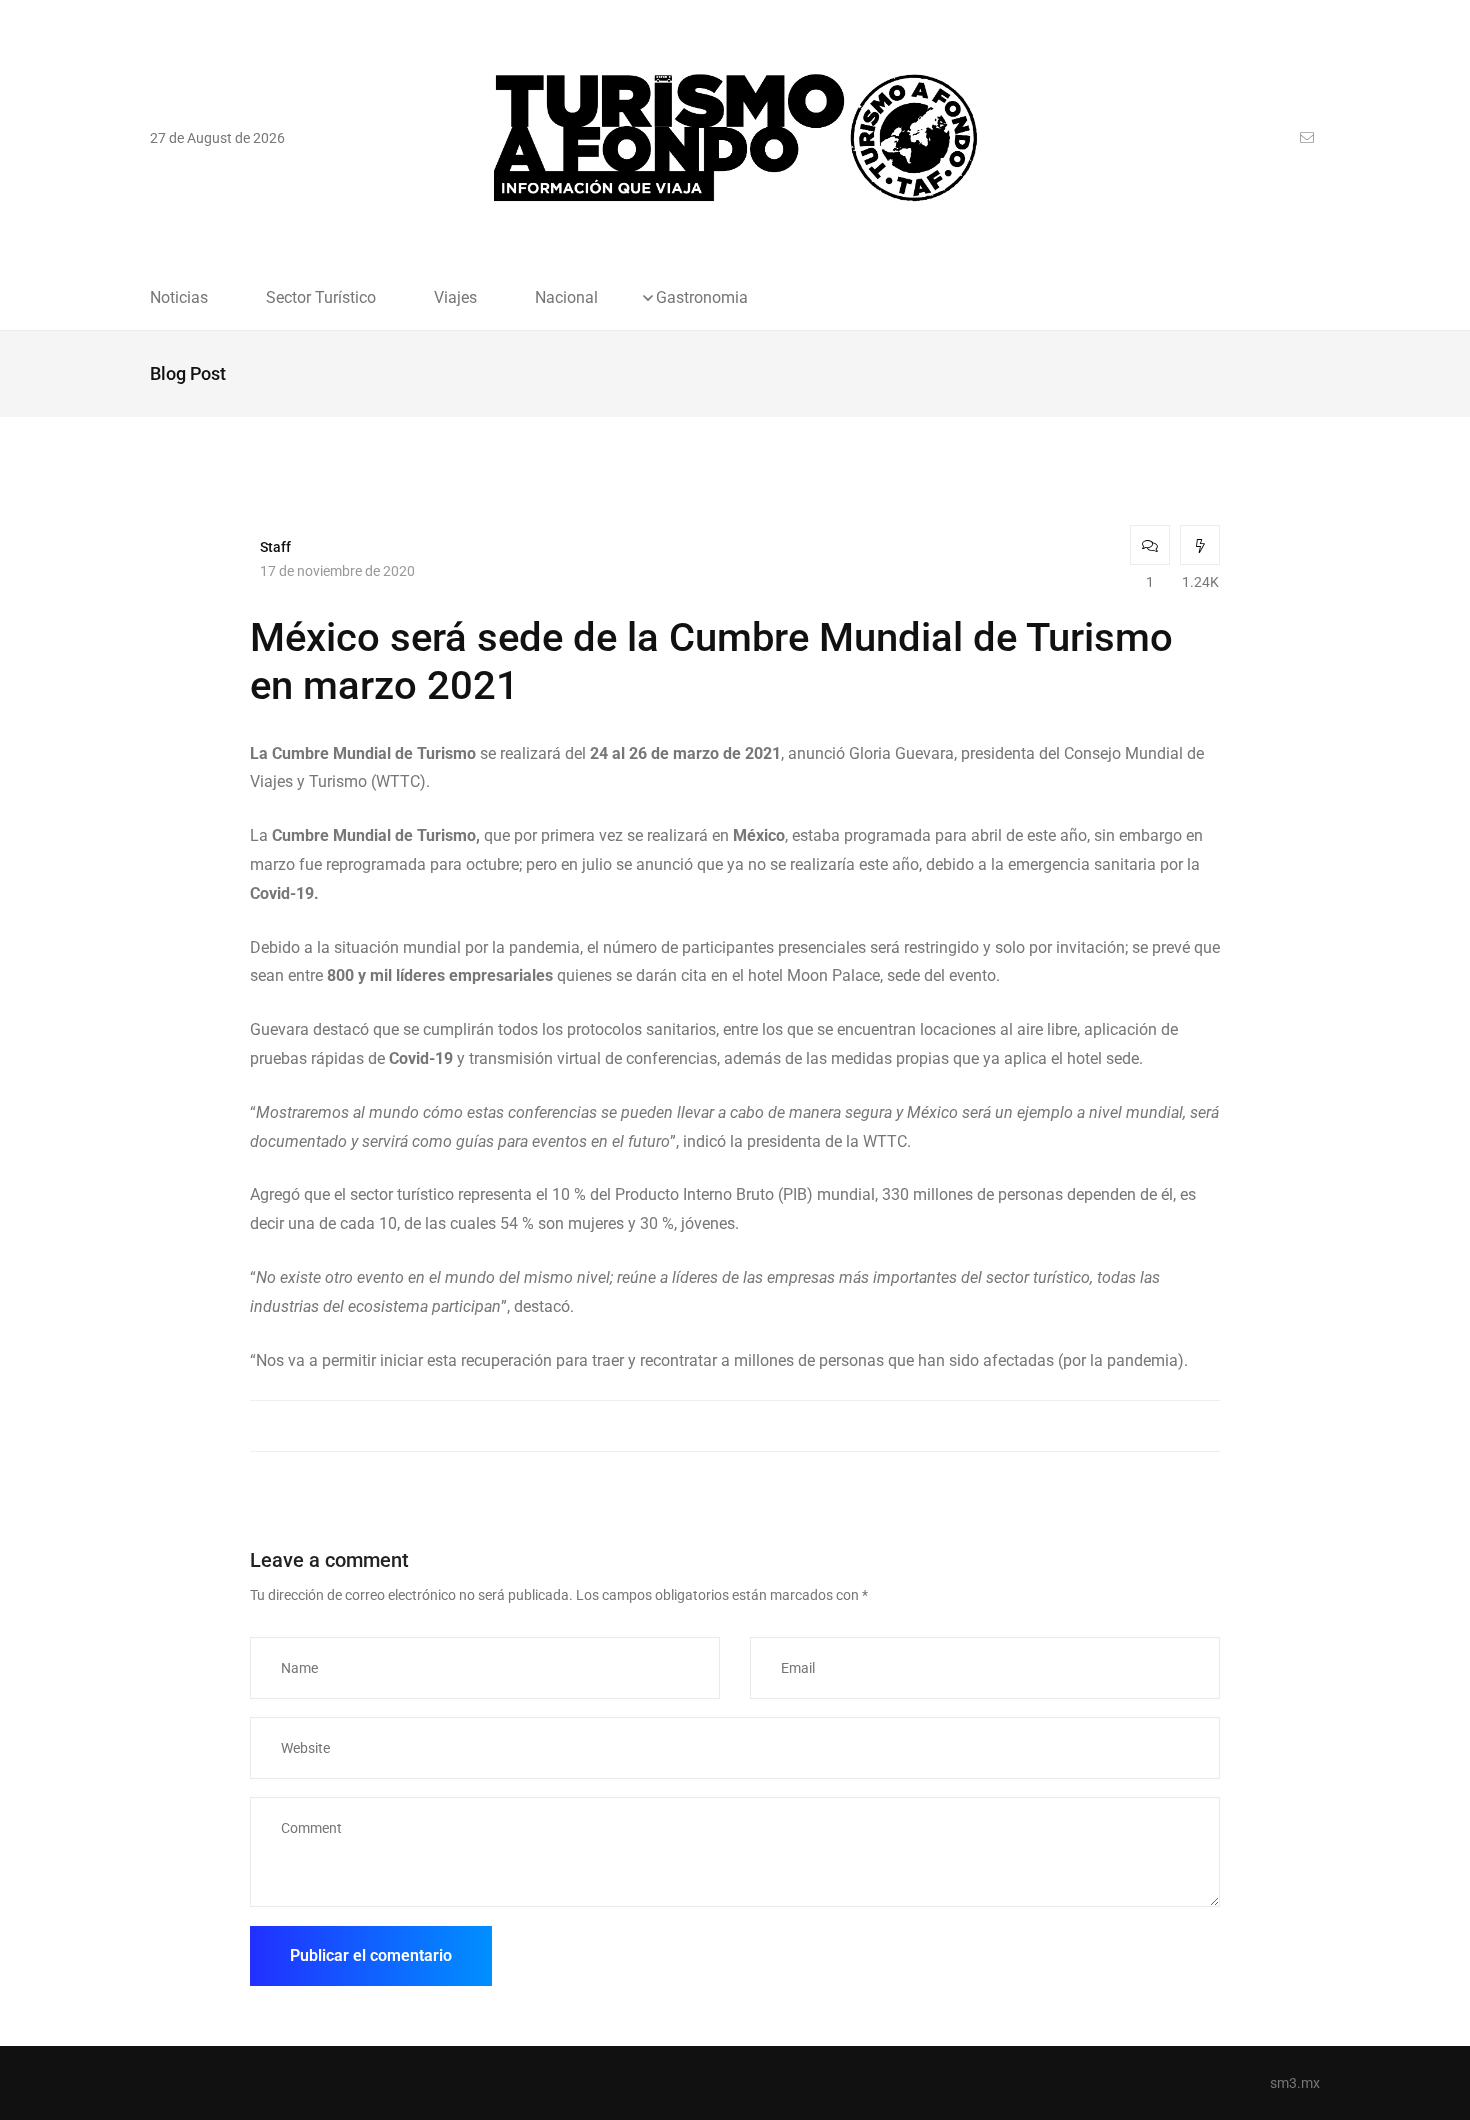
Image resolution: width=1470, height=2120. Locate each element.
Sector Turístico (321, 298)
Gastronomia (702, 298)
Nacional (566, 298)
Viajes (455, 298)
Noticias (179, 298)
